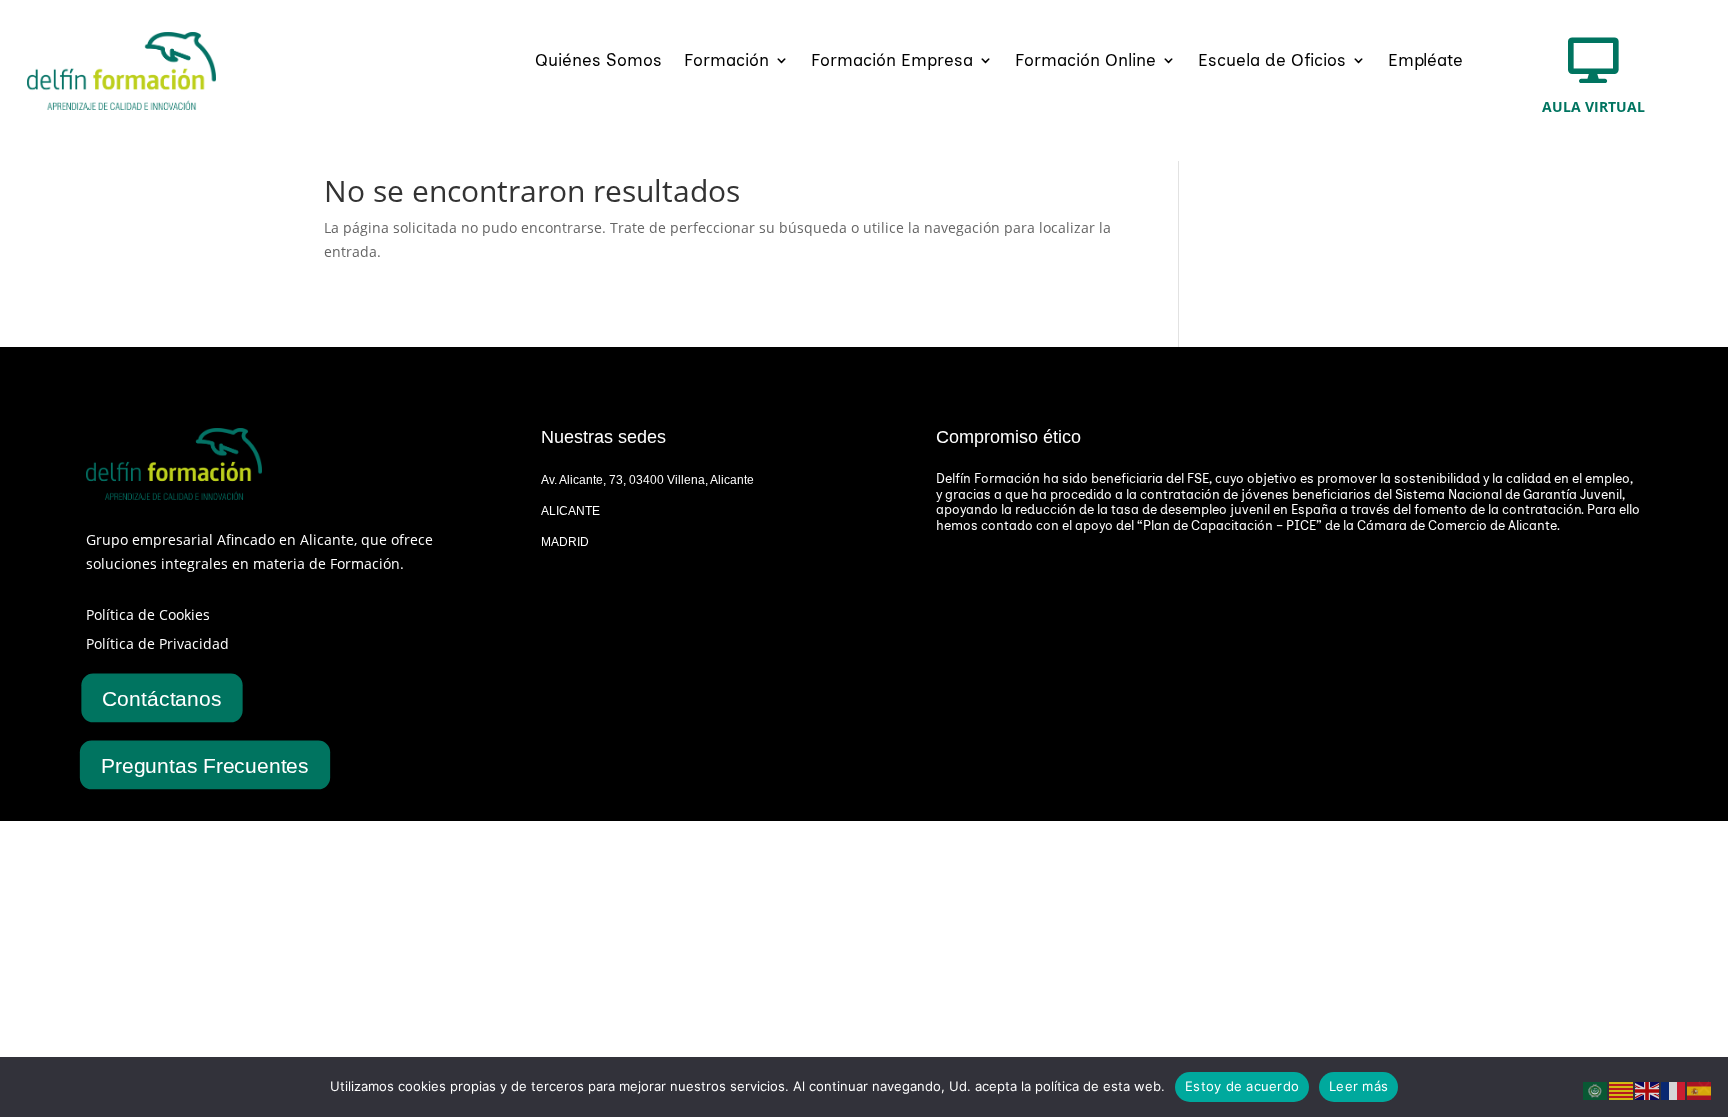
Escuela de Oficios (1272, 61)
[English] (1648, 1089)
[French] (1674, 1089)
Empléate (1425, 61)
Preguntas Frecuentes (205, 765)
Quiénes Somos (598, 61)
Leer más (1358, 1086)
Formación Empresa (892, 61)
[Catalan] (1622, 1089)
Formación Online (1085, 61)
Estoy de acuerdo (1242, 1086)
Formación (726, 61)
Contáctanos (162, 697)
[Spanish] (1700, 1089)
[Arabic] (1596, 1089)
